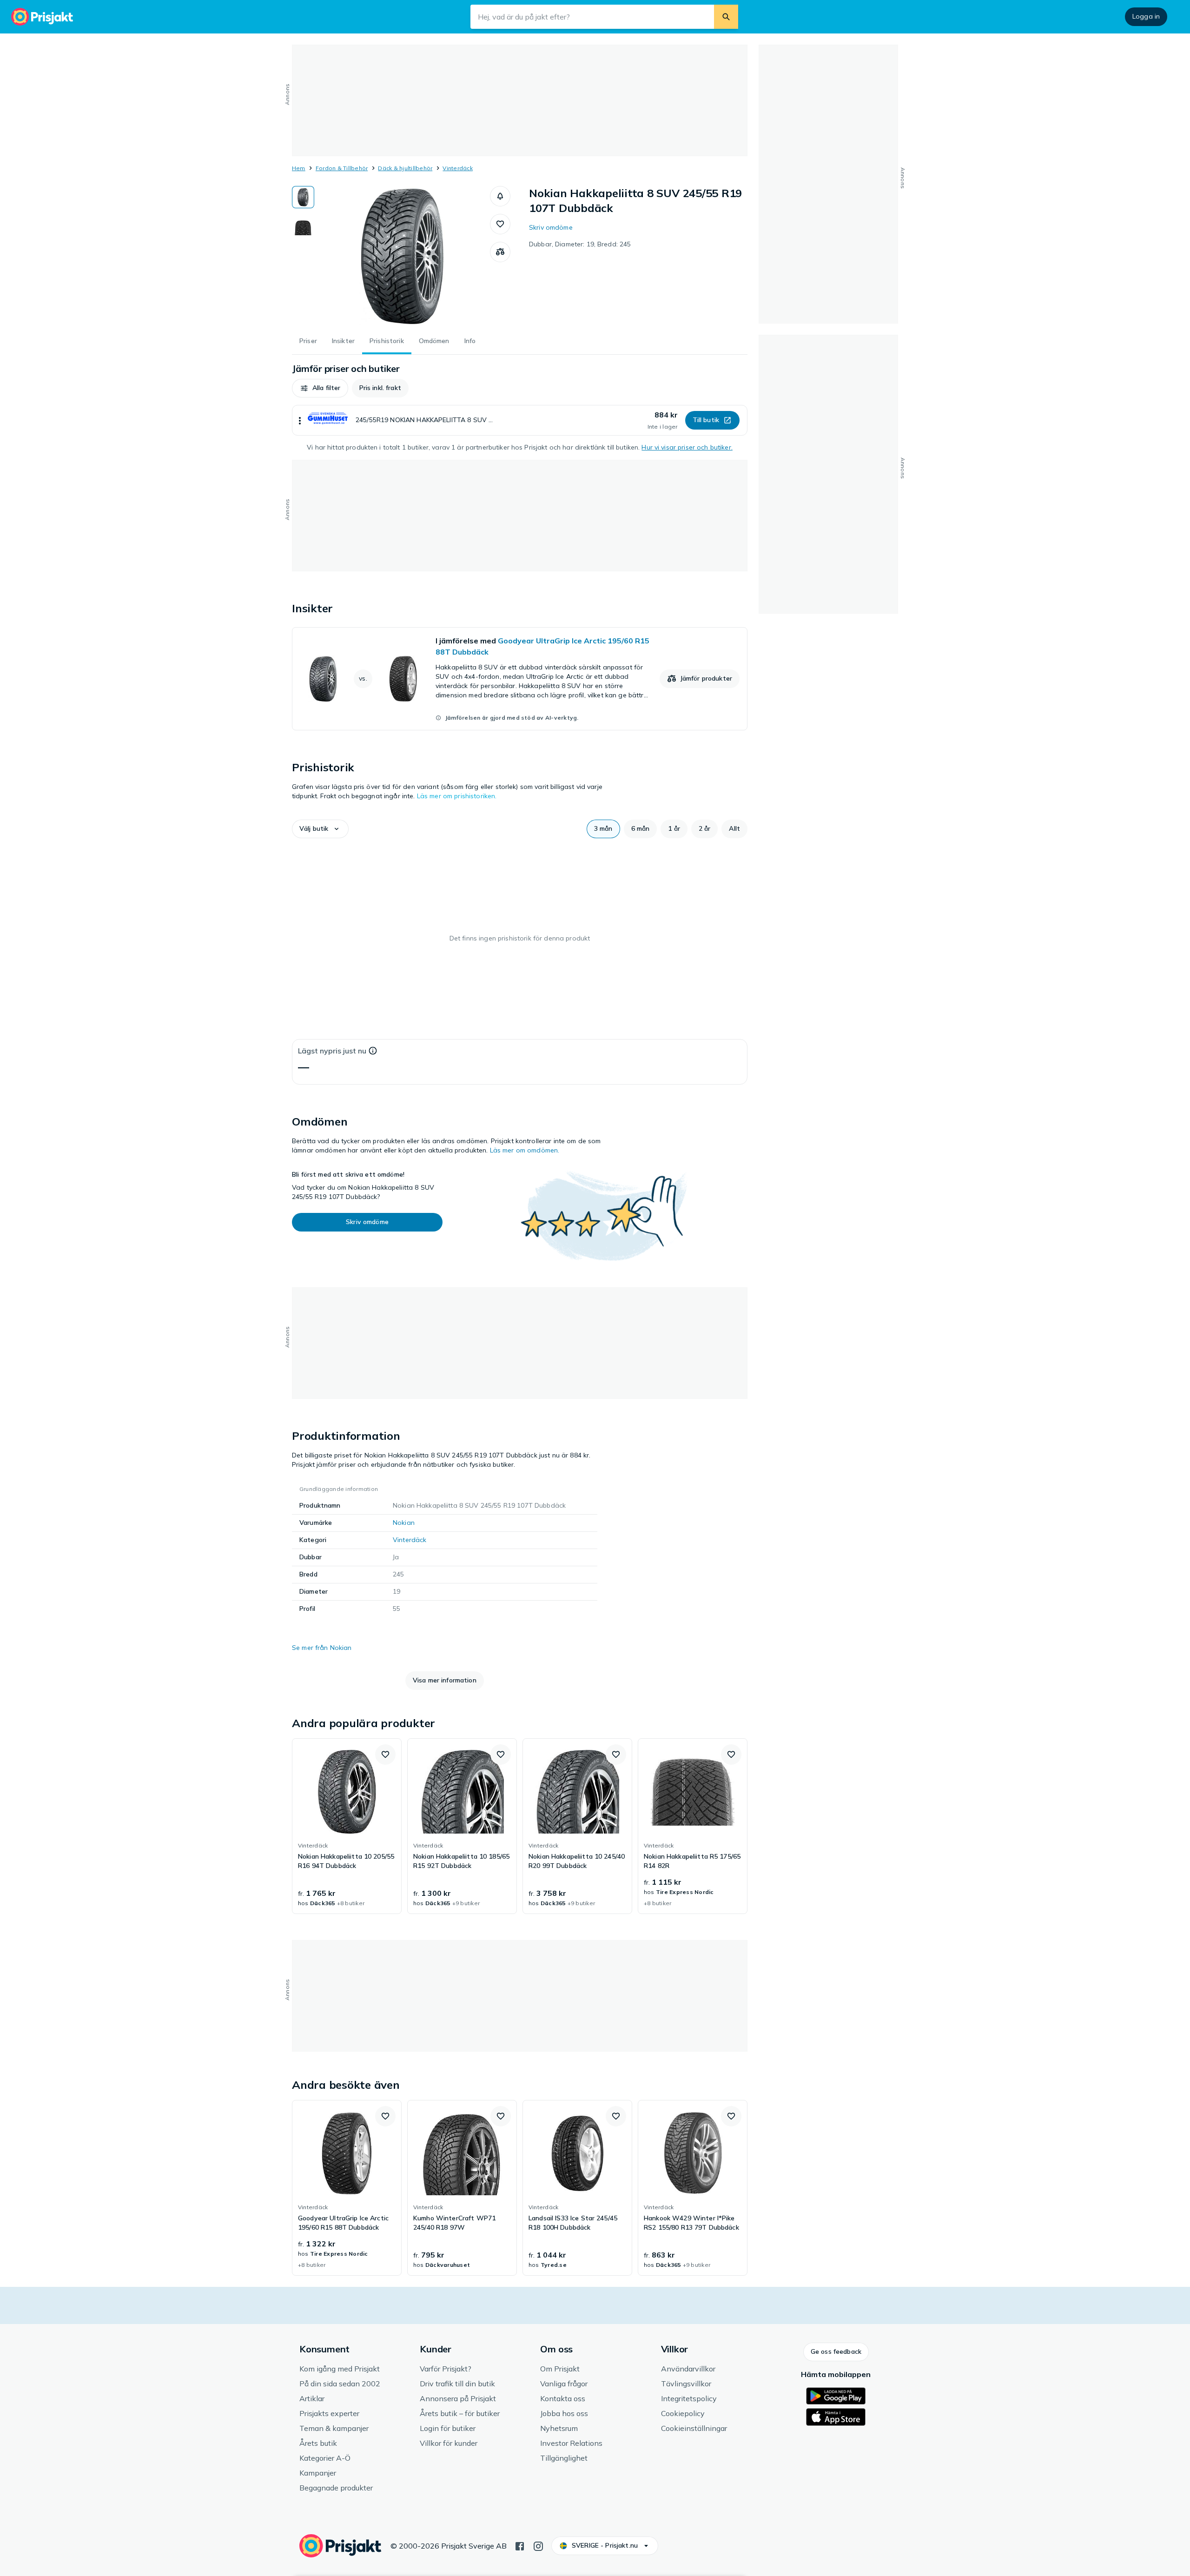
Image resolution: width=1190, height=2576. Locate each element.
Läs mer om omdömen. (525, 1150)
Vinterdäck (457, 168)
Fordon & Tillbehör (342, 168)
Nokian (404, 1523)
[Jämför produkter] (500, 252)
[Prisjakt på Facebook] (520, 2545)
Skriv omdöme (551, 227)
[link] (520, 679)
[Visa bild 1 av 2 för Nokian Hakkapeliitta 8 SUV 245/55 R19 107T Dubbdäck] (303, 197)
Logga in (1146, 16)
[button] (500, 196)
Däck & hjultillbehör (405, 168)
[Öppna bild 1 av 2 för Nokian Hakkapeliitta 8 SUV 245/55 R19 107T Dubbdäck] (402, 256)
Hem (299, 168)
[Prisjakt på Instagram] (538, 2545)
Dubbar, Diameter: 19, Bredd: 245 (580, 244)
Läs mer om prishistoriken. (457, 796)
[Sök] (726, 17)
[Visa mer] (300, 420)
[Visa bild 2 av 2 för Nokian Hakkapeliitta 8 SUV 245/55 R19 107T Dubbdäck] (303, 226)
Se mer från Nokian (322, 1648)
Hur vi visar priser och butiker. (687, 447)
